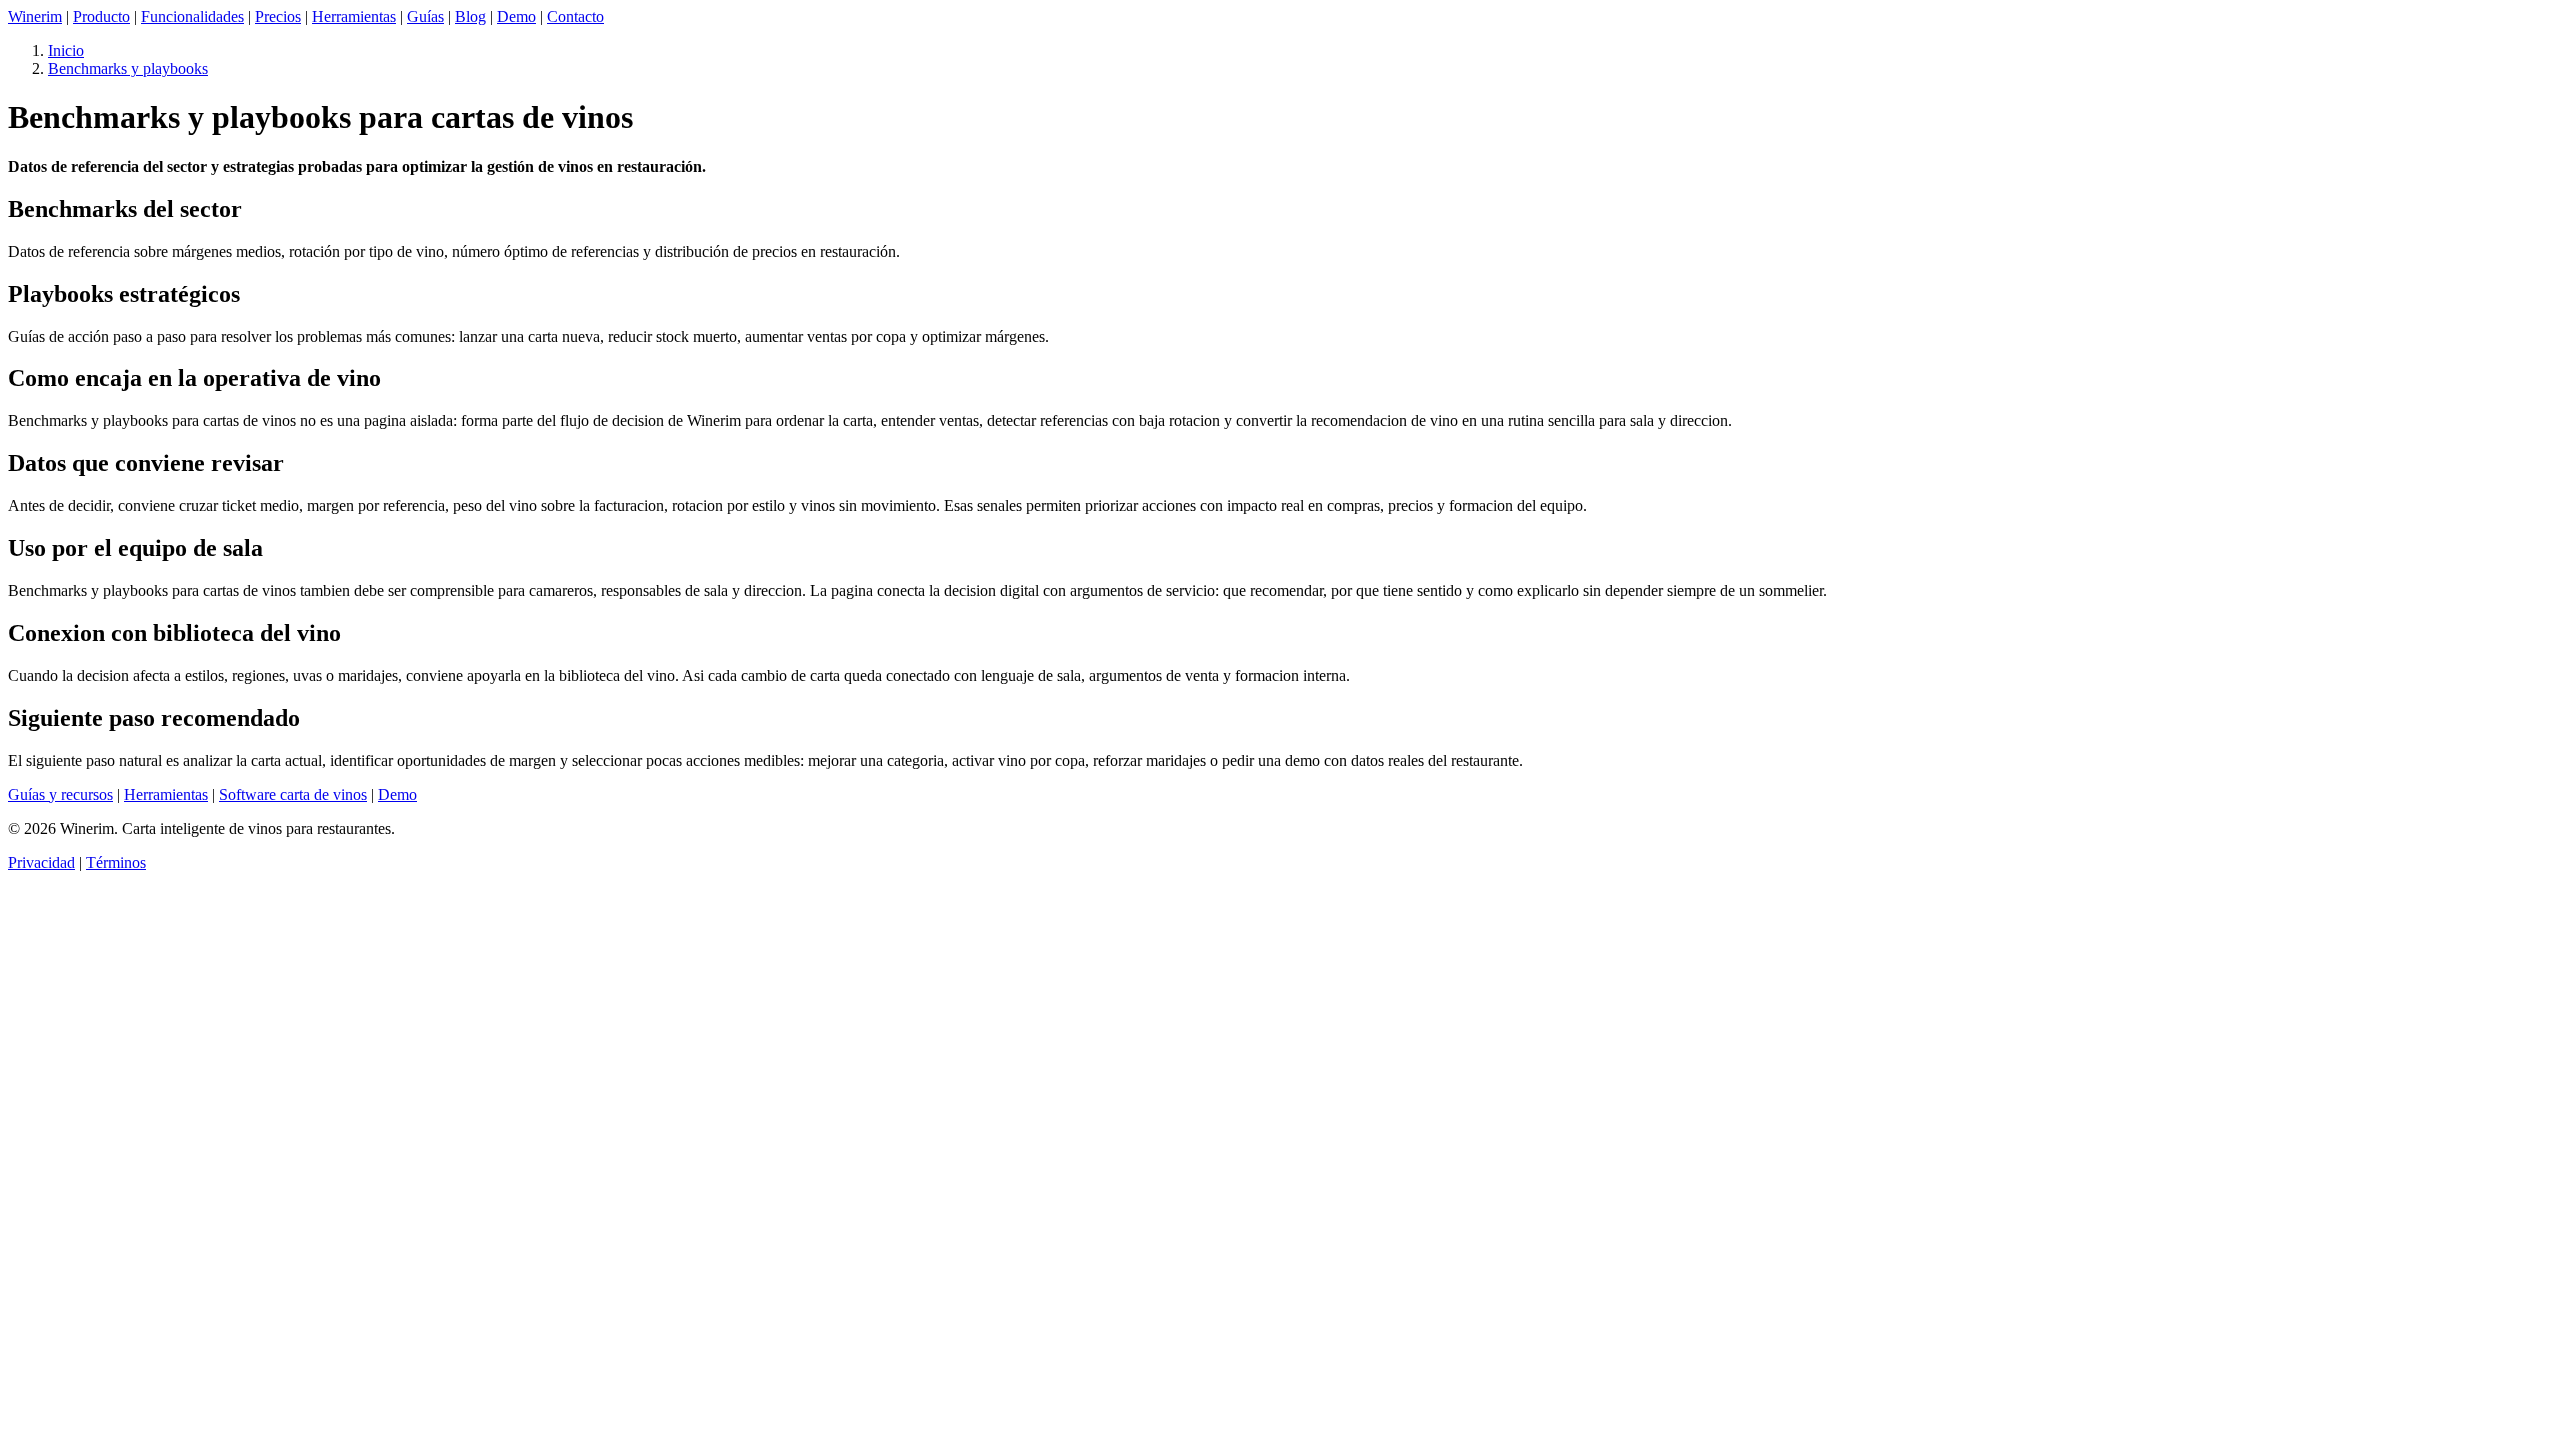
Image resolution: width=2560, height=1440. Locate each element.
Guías (425, 16)
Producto (101, 16)
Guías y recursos (60, 794)
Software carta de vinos (293, 794)
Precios (278, 16)
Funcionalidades (192, 16)
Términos (116, 862)
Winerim (35, 16)
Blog (470, 16)
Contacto (575, 16)
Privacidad (41, 862)
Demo (516, 16)
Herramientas (354, 16)
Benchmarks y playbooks (128, 68)
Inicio (66, 50)
